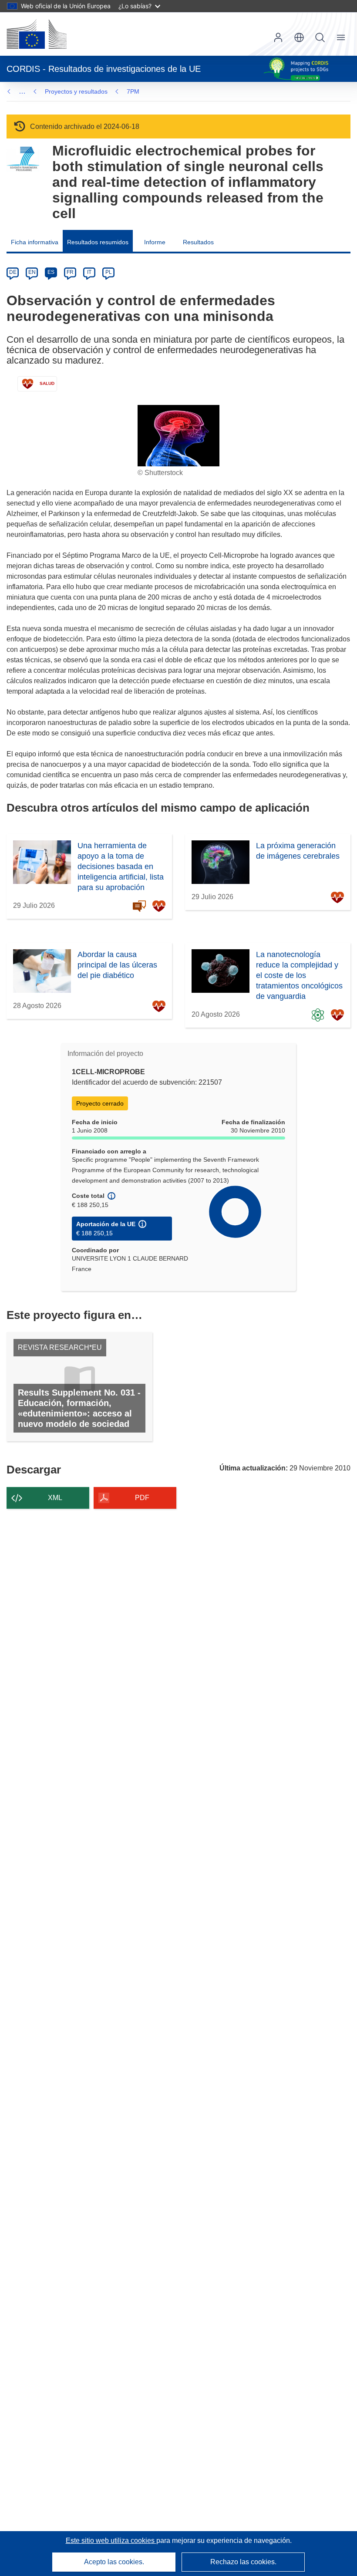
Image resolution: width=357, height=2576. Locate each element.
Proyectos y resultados (76, 91)
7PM (133, 91)
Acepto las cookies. (114, 2562)
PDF (142, 1498)
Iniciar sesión (278, 37)
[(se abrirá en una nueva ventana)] (37, 34)
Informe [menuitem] (155, 242)
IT (89, 272)
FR (70, 272)
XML (55, 1498)
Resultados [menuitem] (198, 242)
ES (51, 272)
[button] (299, 37)
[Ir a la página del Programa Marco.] (23, 159)
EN (32, 272)
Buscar (320, 37)
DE (13, 272)
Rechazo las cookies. (243, 2562)
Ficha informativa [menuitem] (35, 242)
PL (109, 272)
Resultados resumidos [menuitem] (98, 242)
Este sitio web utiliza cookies (111, 2541)
